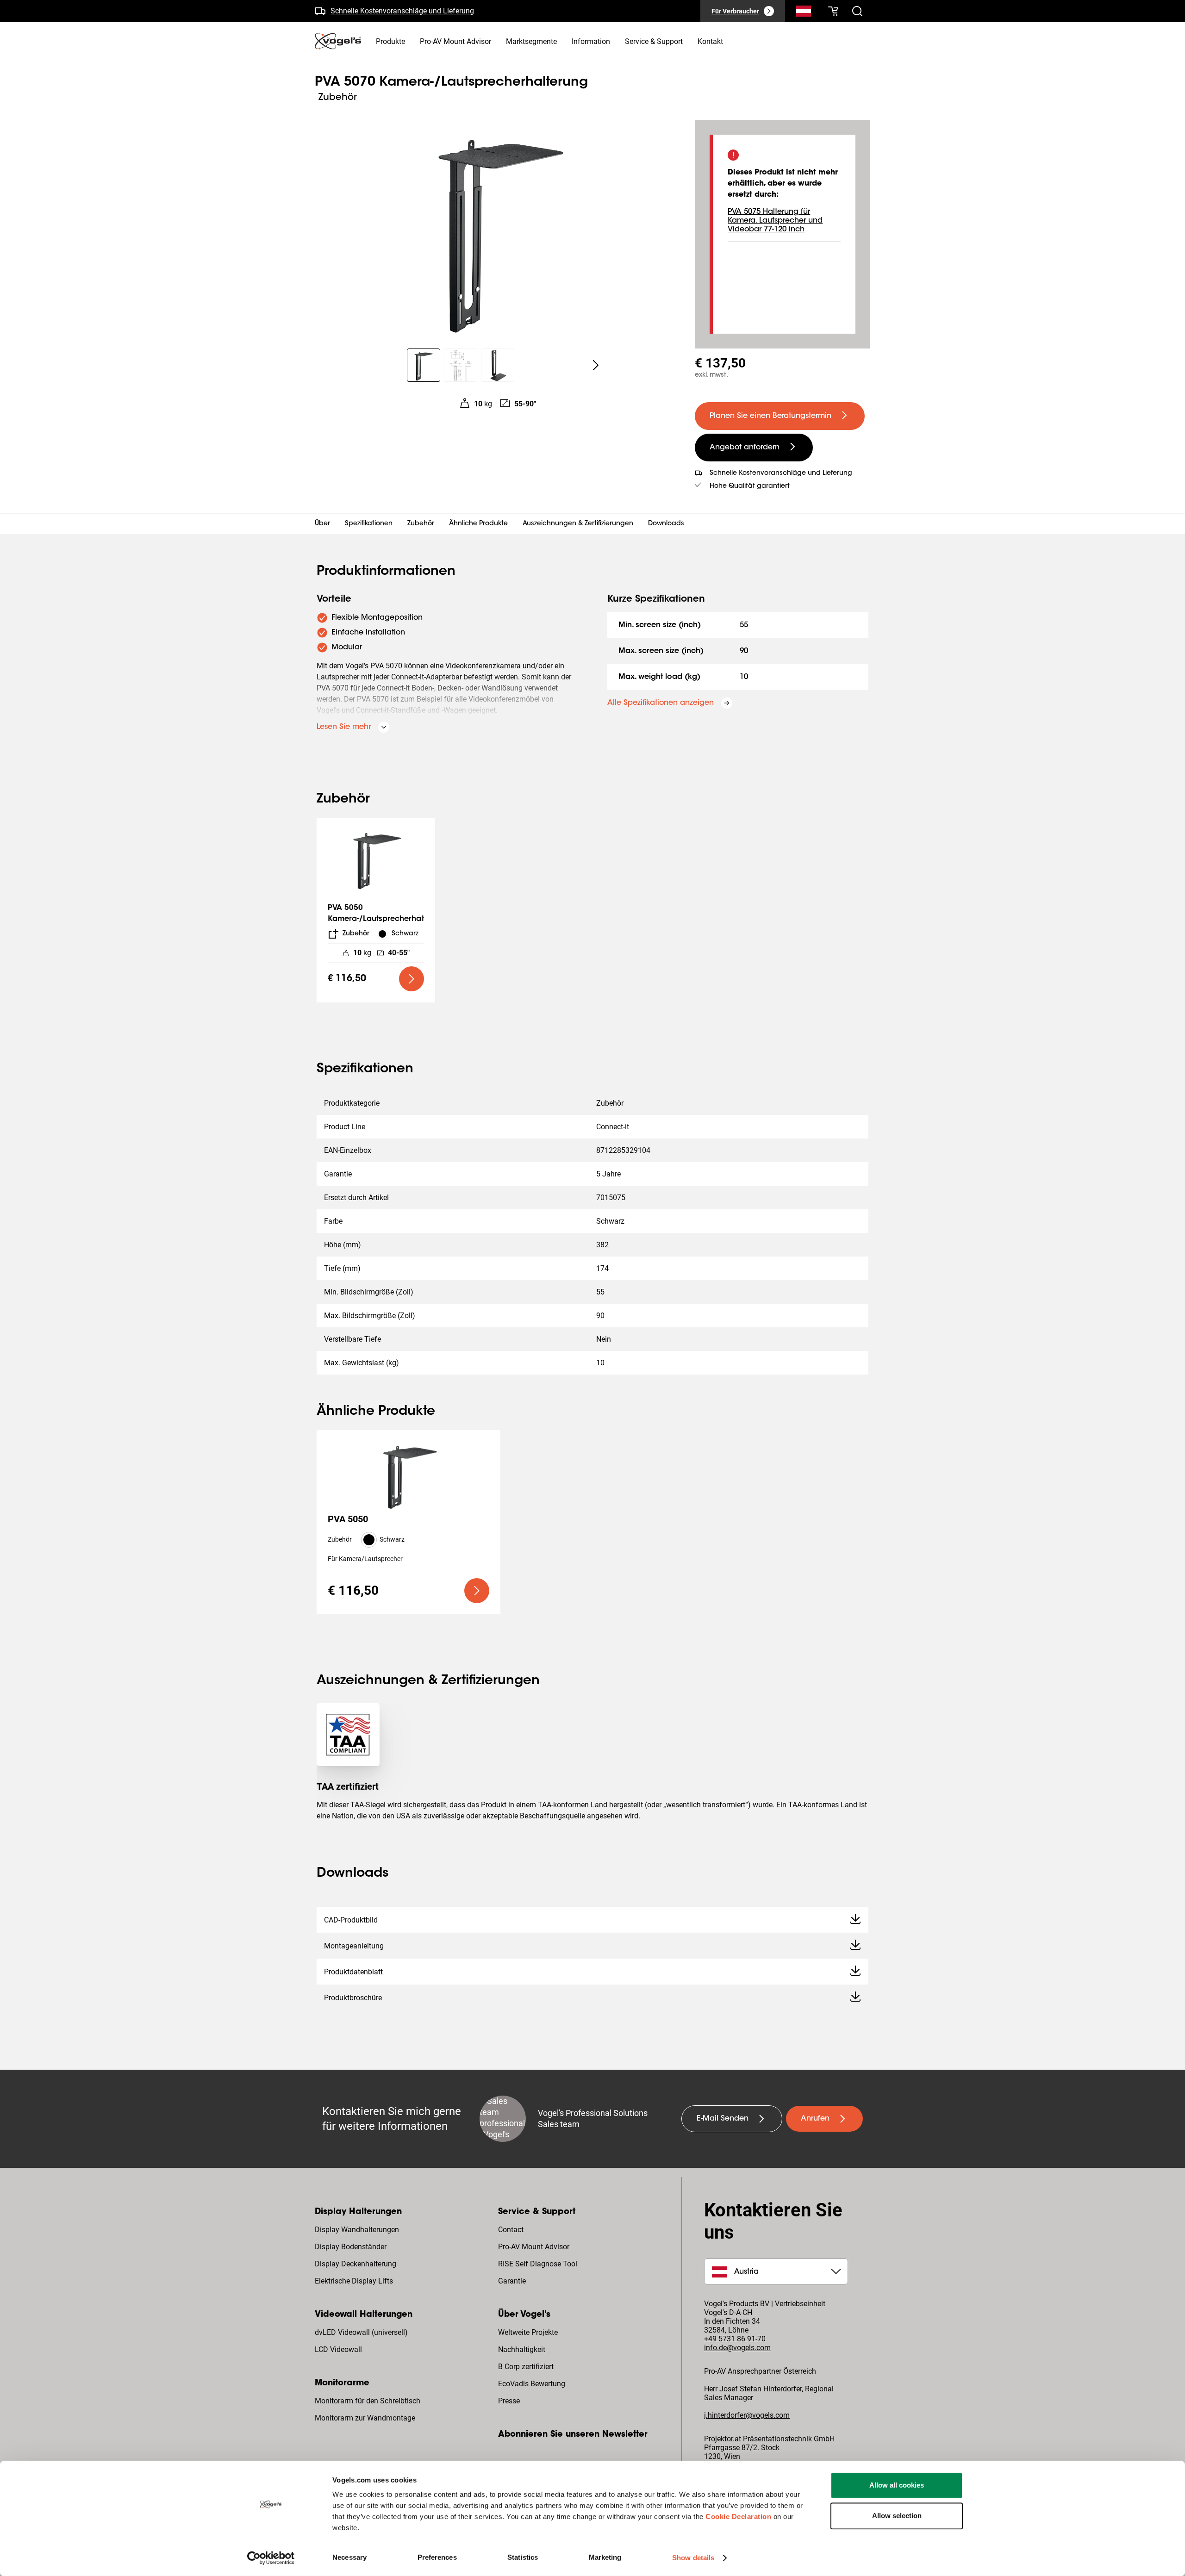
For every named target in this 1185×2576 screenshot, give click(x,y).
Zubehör (421, 524)
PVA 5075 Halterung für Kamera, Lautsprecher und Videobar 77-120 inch (775, 221)
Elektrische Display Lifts (354, 2281)
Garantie (512, 2281)
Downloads (666, 524)
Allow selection (897, 2516)
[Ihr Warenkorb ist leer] (833, 11)
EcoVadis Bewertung (532, 2384)
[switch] (477, 2557)
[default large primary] (412, 979)
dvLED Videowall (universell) (361, 2332)
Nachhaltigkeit (522, 2349)
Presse (509, 2401)
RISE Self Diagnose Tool (538, 2264)
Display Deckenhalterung (355, 2264)
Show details (693, 2558)
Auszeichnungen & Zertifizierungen (578, 524)
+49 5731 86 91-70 (735, 2339)
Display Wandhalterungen (357, 2230)
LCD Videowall (338, 2349)
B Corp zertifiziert (526, 2367)
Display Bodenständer (351, 2247)
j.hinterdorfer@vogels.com (747, 2415)
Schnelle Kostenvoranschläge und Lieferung (402, 8)
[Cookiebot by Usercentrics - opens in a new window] (271, 2558)
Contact (511, 2230)
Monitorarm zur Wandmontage (365, 2418)
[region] (497, 229)
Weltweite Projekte (528, 2332)
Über (322, 524)
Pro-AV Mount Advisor (534, 2247)
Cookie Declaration (738, 2517)
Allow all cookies (897, 2485)
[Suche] (804, 13)
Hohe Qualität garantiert (750, 486)
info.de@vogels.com (737, 2348)
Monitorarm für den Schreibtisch (368, 2401)
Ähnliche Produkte (478, 524)
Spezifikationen (369, 524)
